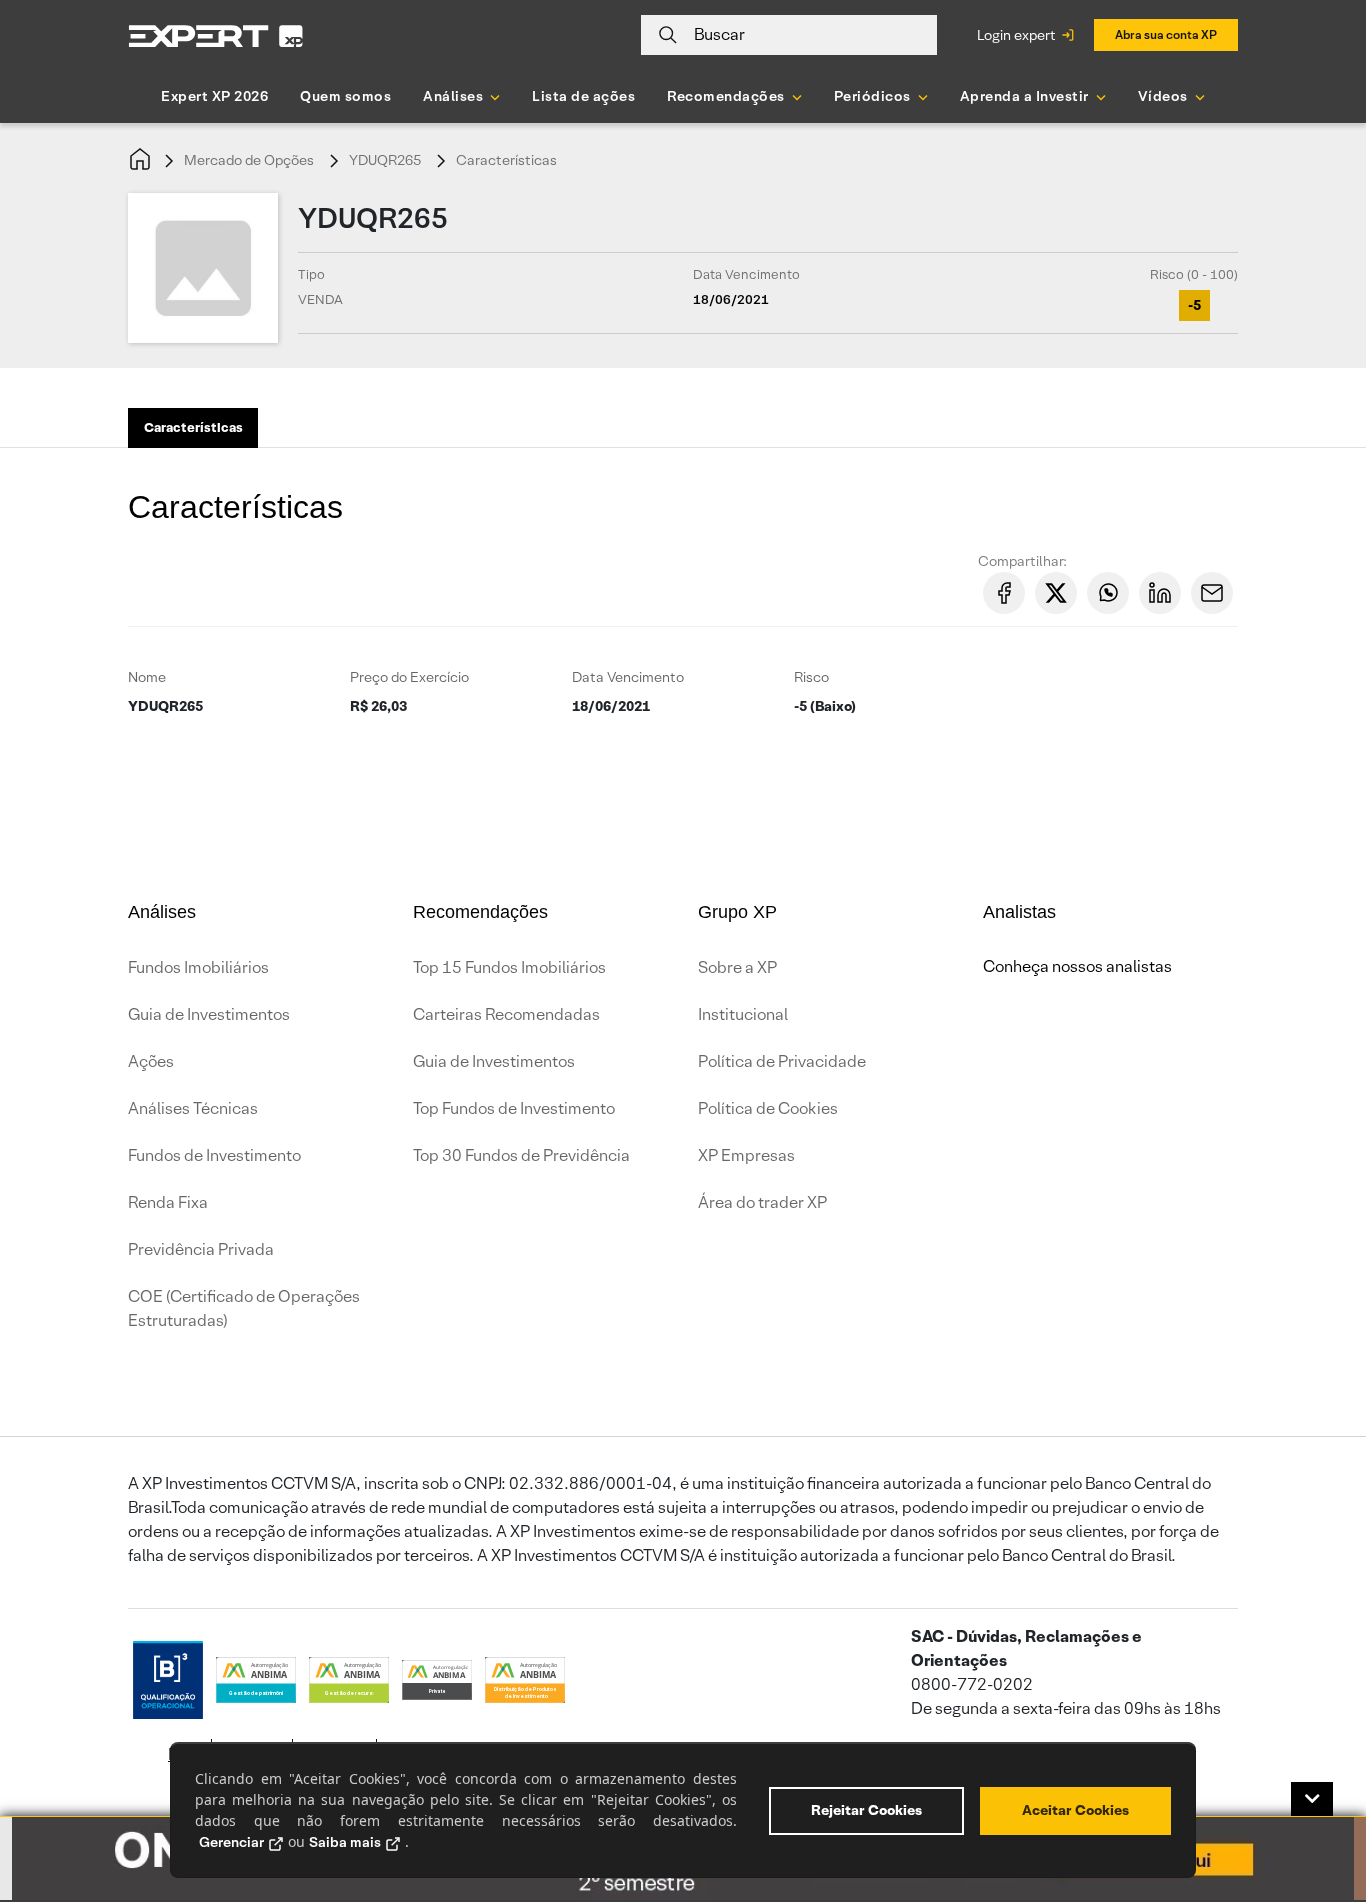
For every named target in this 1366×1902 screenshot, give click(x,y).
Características (506, 160)
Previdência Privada (201, 1249)
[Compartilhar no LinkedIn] (1160, 593)
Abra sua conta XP (1166, 34)
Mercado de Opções (249, 160)
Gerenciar (231, 1842)
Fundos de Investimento (214, 1155)
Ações (151, 1061)
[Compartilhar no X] (1056, 593)
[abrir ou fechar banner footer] (1312, 1799)
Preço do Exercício (409, 677)
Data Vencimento (628, 677)
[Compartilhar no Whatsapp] (1108, 593)
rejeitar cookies (866, 1810)
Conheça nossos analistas (1077, 966)
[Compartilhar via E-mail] (1212, 593)
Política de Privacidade (782, 1061)
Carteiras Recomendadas (506, 1014)
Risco (811, 677)
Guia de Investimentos (209, 1014)
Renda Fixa (168, 1202)
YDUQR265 (385, 160)
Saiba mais (345, 1842)
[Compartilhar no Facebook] (1004, 593)
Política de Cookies (768, 1108)
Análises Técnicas (193, 1108)
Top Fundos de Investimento (514, 1108)
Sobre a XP (737, 967)
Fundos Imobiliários (198, 967)
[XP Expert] (216, 35)
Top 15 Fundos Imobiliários (509, 967)
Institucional (743, 1014)
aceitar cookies (1075, 1810)
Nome (147, 677)
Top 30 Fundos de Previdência (521, 1155)
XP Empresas (746, 1155)
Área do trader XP (762, 1202)
